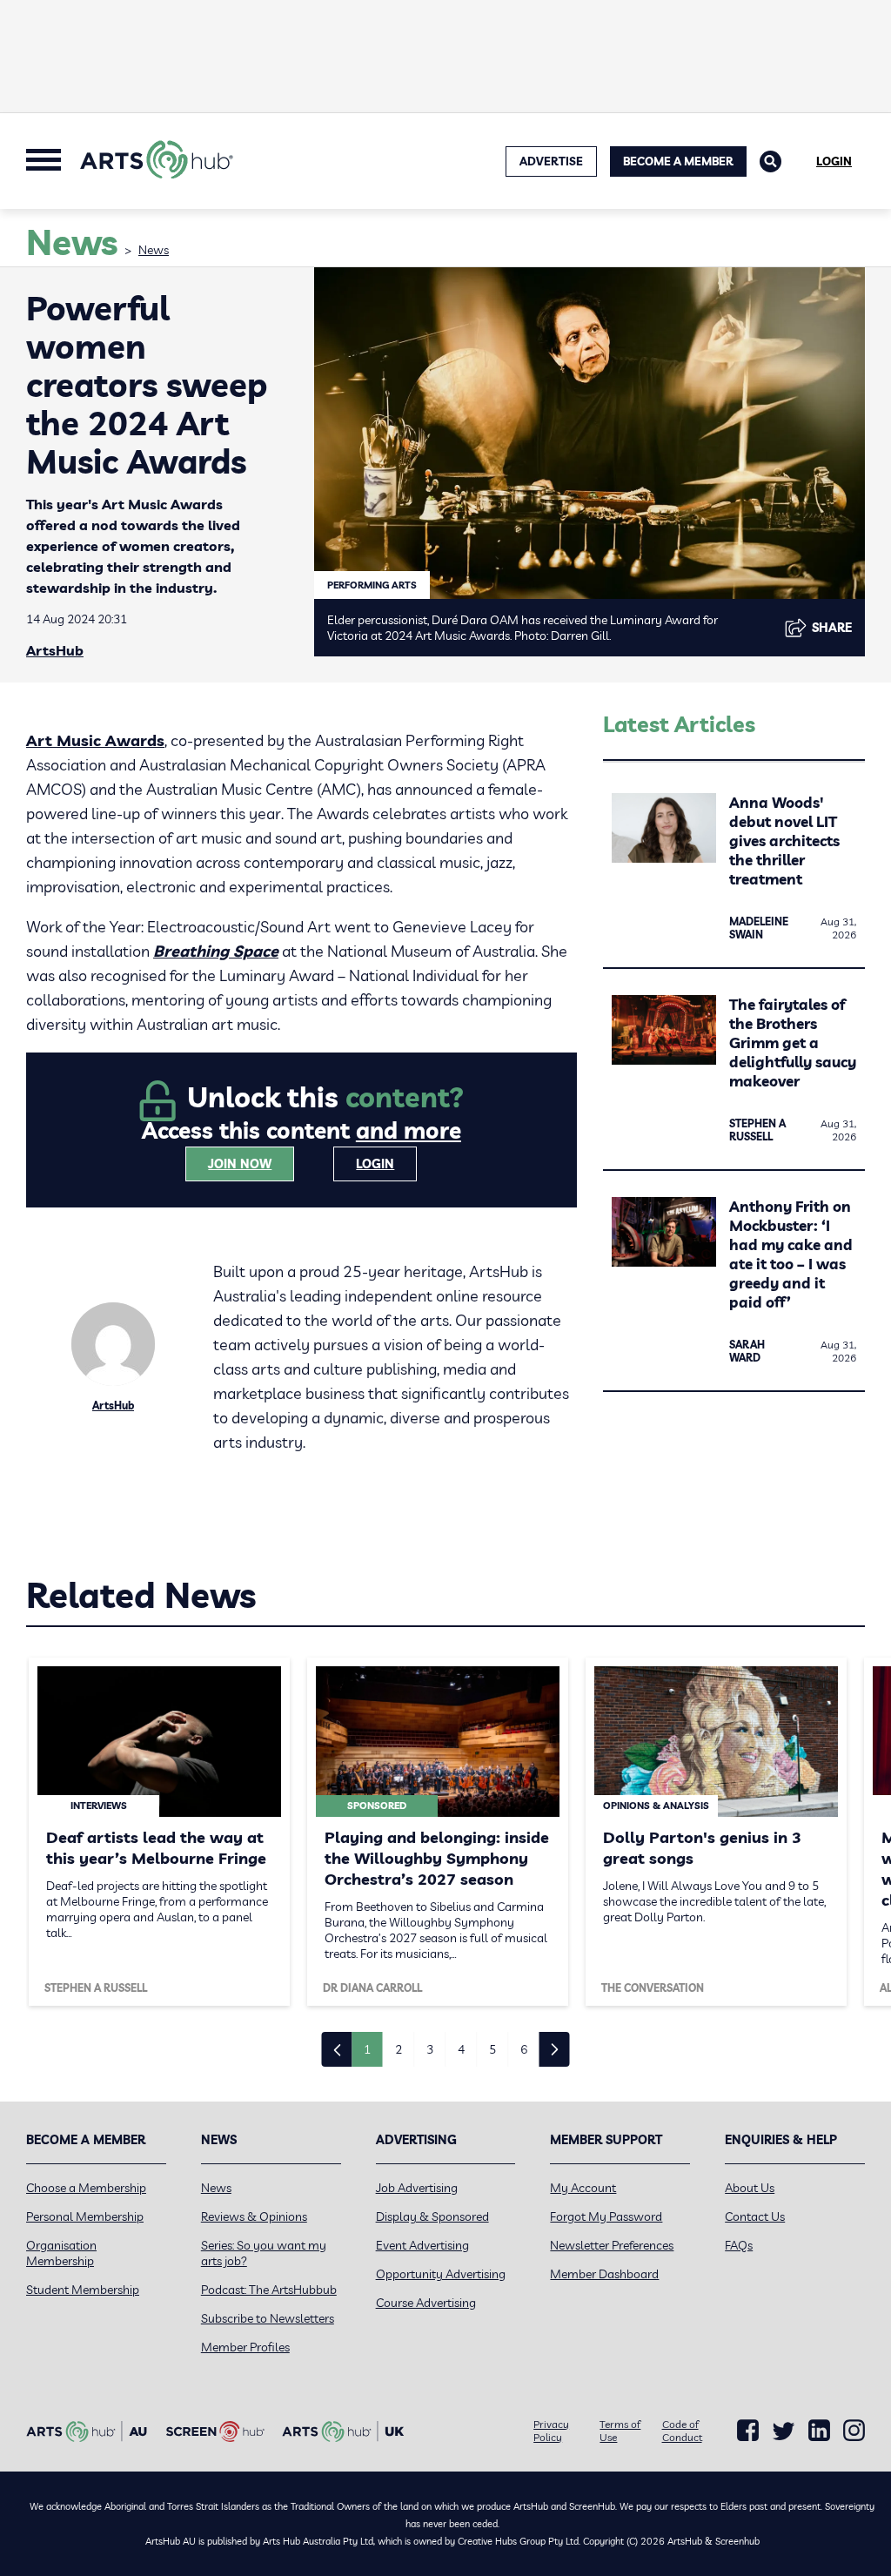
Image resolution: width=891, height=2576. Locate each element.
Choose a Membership (86, 2188)
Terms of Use (620, 2431)
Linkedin (819, 2431)
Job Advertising (417, 2188)
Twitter (784, 2431)
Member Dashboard (604, 2274)
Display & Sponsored (432, 2216)
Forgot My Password (606, 2216)
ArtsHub (55, 650)
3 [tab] (430, 2049)
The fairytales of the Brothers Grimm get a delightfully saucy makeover (793, 1043)
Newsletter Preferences (612, 2245)
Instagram (854, 2431)
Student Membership (83, 2290)
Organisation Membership (61, 2253)
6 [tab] (524, 2049)
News (154, 250)
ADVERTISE (551, 161)
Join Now (240, 1164)
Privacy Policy (551, 2431)
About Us (750, 2188)
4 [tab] (461, 2049)
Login (834, 161)
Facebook (748, 2431)
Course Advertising (426, 2303)
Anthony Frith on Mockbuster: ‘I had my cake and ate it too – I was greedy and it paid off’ (791, 1254)
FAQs (739, 2245)
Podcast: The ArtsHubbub (269, 2290)
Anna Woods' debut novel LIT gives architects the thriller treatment (784, 841)
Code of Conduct (682, 2431)
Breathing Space (216, 951)
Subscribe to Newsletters (268, 2318)
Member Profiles (245, 2347)
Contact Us (755, 2216)
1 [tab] (367, 2049)
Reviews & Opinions (254, 2216)
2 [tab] (399, 2049)
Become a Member (678, 161)
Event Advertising (422, 2245)
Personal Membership (85, 2216)
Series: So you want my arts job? (264, 2253)
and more (409, 1130)
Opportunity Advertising (441, 2274)
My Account (583, 2188)
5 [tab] (492, 2049)
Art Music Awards (95, 740)
